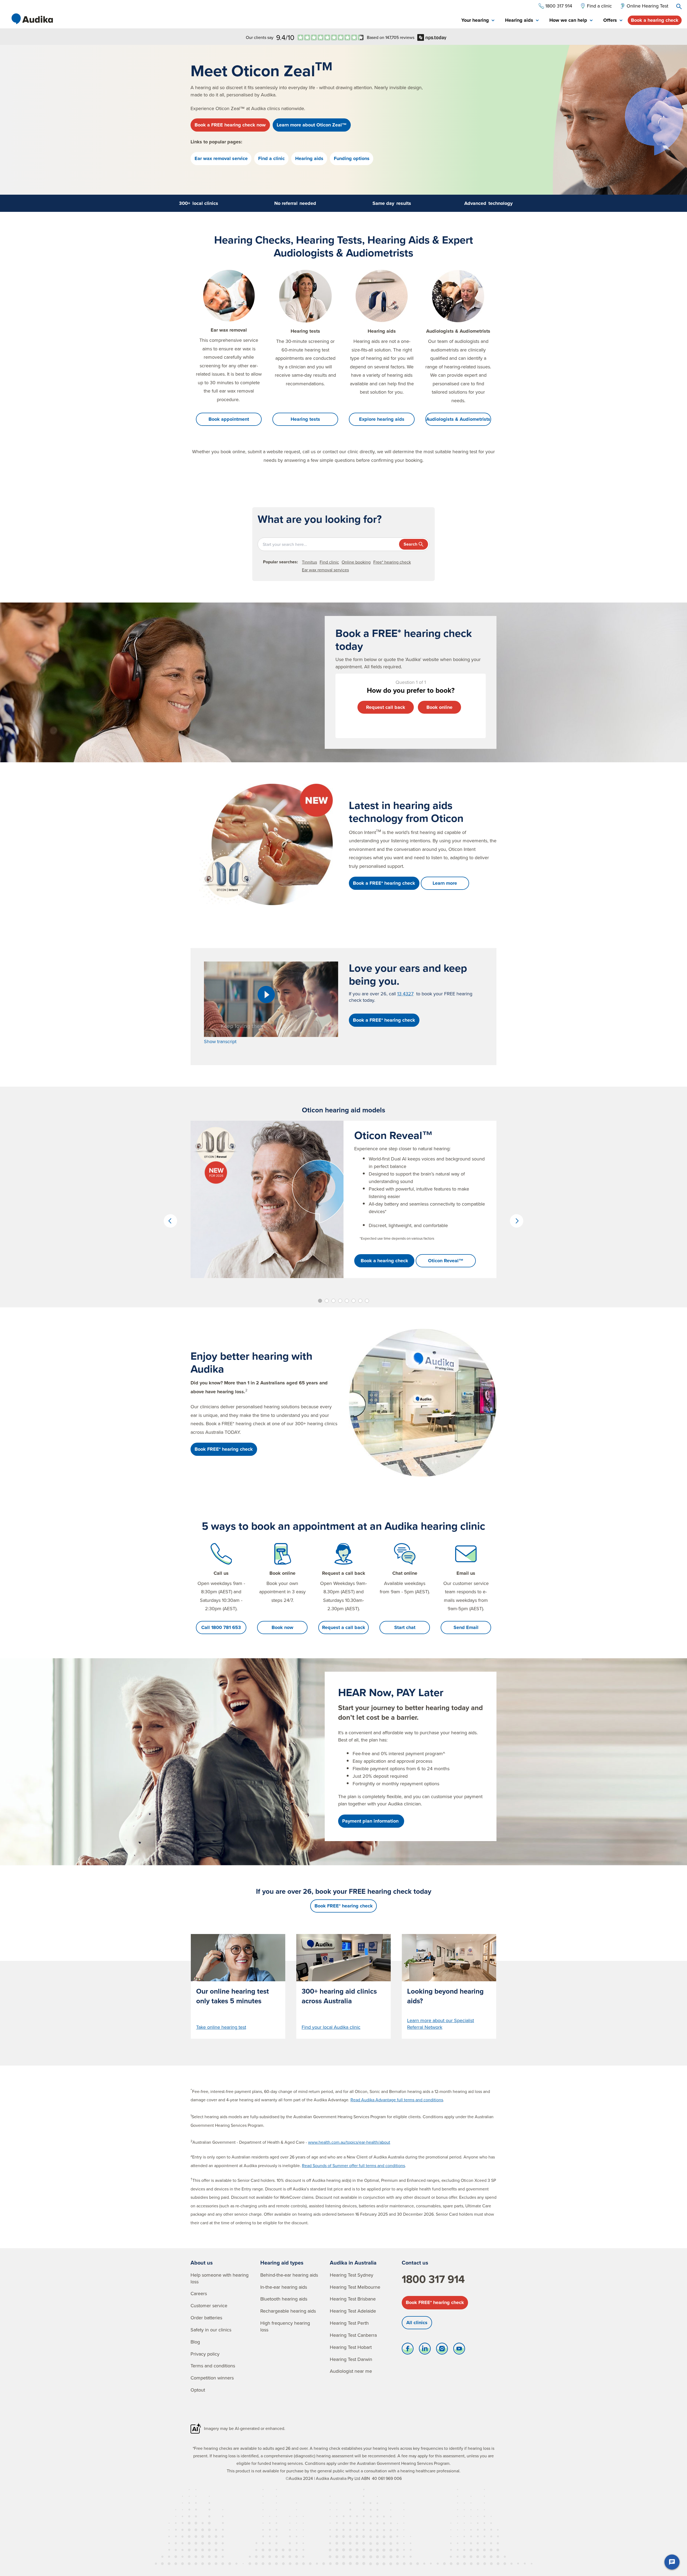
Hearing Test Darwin (351, 2359)
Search (410, 544)
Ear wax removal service (221, 158)
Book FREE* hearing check (435, 2302)
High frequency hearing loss (285, 2326)
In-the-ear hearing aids (284, 2287)
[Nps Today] (331, 37)
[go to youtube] (459, 2350)
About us (202, 2263)
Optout (198, 2390)
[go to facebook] (408, 2350)
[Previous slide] (170, 1221)
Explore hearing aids (382, 419)
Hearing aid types (282, 2263)
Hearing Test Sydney (352, 2275)
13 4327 (405, 994)
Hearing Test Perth (349, 2323)
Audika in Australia (353, 2263)
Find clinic (329, 562)
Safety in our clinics (211, 2330)
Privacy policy (205, 2354)
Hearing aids (309, 158)
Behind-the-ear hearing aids (289, 2275)
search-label (679, 6)
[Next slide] (517, 1221)
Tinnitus (309, 562)
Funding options (352, 158)
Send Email (466, 1627)
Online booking (356, 562)
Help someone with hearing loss (220, 2278)
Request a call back (344, 1627)
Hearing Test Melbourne (355, 2287)
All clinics (417, 2323)
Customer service (209, 2305)
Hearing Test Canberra (353, 2335)
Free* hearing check (392, 562)
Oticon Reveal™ (446, 1261)
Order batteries (206, 2318)
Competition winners (212, 2378)
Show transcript (220, 1041)
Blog (195, 2342)
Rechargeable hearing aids (288, 2311)
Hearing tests (305, 419)
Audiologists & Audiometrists (458, 419)
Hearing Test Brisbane (353, 2299)
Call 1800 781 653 (221, 1627)
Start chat (405, 1627)
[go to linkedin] (425, 2350)
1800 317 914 (433, 2279)
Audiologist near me (351, 2371)
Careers (199, 2293)
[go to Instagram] (442, 2350)
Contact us (415, 2263)
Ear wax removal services (325, 570)
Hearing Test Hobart (351, 2347)
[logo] (32, 19)
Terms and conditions (213, 2366)
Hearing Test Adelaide (353, 2311)
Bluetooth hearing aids (284, 2299)
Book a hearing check (655, 20)
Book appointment (229, 419)
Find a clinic (271, 158)
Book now (282, 1627)
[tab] (478, 21)
